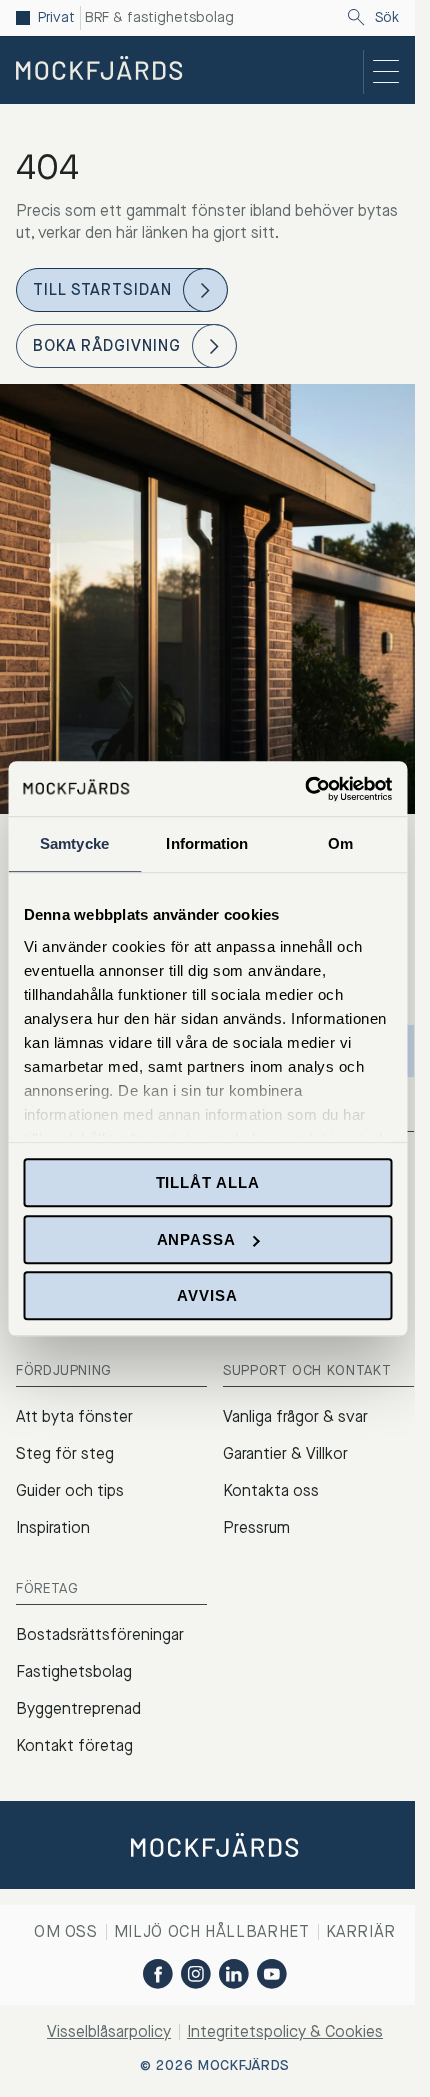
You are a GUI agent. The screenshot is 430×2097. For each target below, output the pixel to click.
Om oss (66, 1931)
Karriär (361, 1931)
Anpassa (196, 1239)
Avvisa (207, 1295)
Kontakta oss (271, 1490)
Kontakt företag (74, 1745)
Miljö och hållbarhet (212, 1931)
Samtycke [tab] (74, 843)
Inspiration (53, 1527)
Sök (387, 18)
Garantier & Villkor (285, 1453)
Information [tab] (207, 843)
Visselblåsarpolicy (109, 2031)
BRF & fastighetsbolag (159, 18)
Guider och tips (70, 1490)
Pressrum (256, 1527)
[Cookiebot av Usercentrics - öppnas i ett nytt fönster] (304, 789)
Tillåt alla (208, 1182)
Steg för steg (65, 1453)
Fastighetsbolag (74, 1671)
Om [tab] (340, 843)
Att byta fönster (74, 1416)
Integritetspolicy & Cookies (285, 2031)
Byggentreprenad (78, 1708)
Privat (56, 18)
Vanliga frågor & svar (295, 1416)
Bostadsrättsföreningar (100, 1634)
